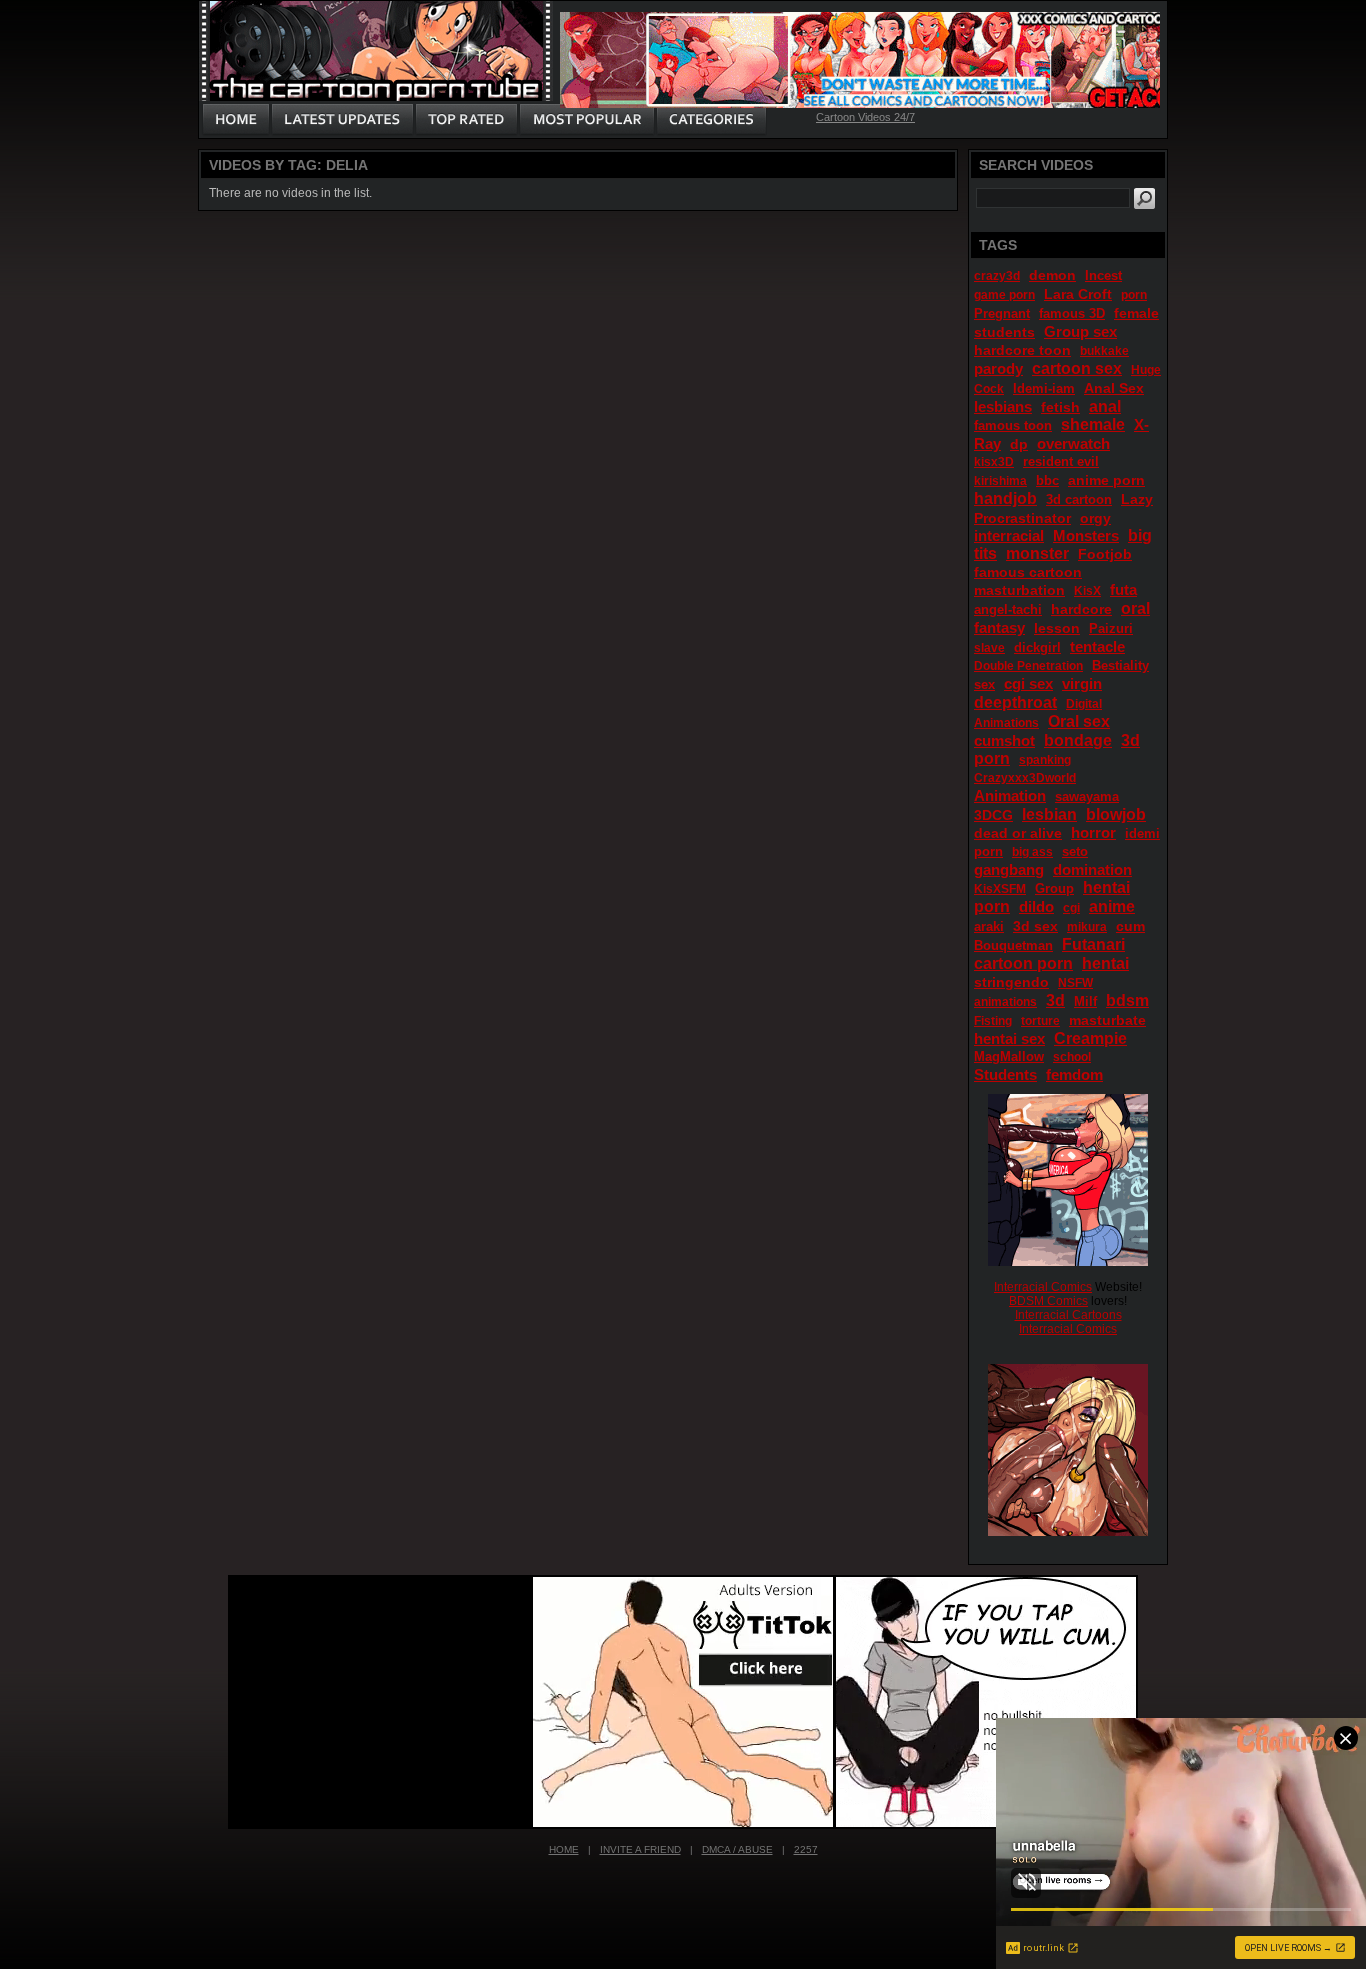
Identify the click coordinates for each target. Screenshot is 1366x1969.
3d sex (1035, 926)
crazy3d (997, 276)
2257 (806, 1849)
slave (989, 648)
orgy (1095, 518)
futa (1123, 589)
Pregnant (1002, 313)
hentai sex (1009, 1038)
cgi (1071, 908)
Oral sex (1079, 721)
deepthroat (1015, 702)
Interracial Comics (1043, 1287)
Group (1054, 888)
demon (1052, 275)
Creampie (1090, 1038)
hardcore (1081, 609)
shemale (1093, 424)
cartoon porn (1023, 963)
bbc (1047, 480)
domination (1092, 869)
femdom (1074, 1074)
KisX (1087, 591)
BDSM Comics (1048, 1301)
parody (998, 368)
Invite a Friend (640, 1849)
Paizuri (1111, 628)
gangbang (1009, 869)
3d (1055, 1000)
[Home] (236, 120)
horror (1093, 832)
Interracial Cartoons (1068, 1315)
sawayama (1087, 796)
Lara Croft (1078, 294)
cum (1130, 926)
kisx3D (994, 462)
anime (1112, 906)
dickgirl (1037, 647)
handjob (1005, 498)
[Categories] (711, 120)
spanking (1045, 760)
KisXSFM (1000, 889)
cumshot (1004, 740)
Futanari (1093, 944)
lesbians (1003, 406)
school (1072, 1057)
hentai (1105, 963)
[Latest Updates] (342, 120)
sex (984, 684)
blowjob (1116, 814)
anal (1105, 406)
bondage (1078, 740)
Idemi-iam (1044, 388)
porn (1134, 295)
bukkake (1104, 351)
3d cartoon (1079, 499)
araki (989, 926)
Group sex (1080, 331)
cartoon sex (1077, 368)
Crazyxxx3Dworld (1025, 778)
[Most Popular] (586, 120)
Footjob (1105, 554)
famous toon (1013, 425)
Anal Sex (1114, 388)
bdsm (1127, 1000)
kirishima (1000, 481)
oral (1135, 608)
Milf (1085, 1001)
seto (1075, 851)
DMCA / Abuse (737, 1849)
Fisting (993, 1021)
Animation (1010, 795)
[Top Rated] (466, 120)
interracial (1009, 535)
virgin (1082, 683)
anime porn (1106, 480)
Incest (1103, 275)
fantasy (999, 627)
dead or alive (1018, 833)
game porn (1004, 295)
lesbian (1049, 814)
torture (1040, 1021)
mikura (1087, 927)
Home (564, 1849)
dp (1019, 444)
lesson (1057, 628)
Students (1005, 1074)
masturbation (1019, 590)
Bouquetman (1013, 945)
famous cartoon (1028, 572)
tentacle (1097, 646)
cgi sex (1028, 683)
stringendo (1011, 982)
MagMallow (1009, 1056)
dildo (1036, 906)
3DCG (993, 815)
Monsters (1086, 535)
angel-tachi (1008, 609)
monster (1037, 553)
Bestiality (1120, 665)
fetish (1060, 407)
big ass (1032, 852)
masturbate (1107, 1020)
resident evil (1061, 461)
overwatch (1073, 443)
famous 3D (1072, 313)
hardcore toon (1022, 350)
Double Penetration (1028, 666)
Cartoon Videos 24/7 (865, 117)
